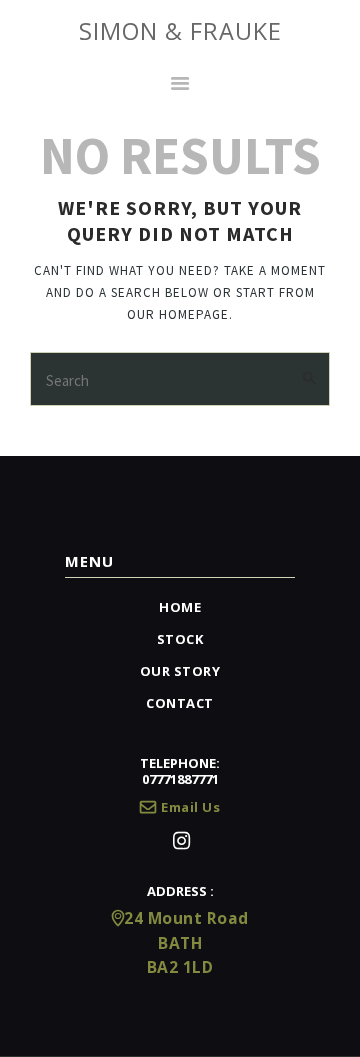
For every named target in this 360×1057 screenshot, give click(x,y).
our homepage (178, 314)
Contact (180, 703)
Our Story (180, 671)
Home (180, 607)
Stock (180, 639)
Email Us (190, 807)
